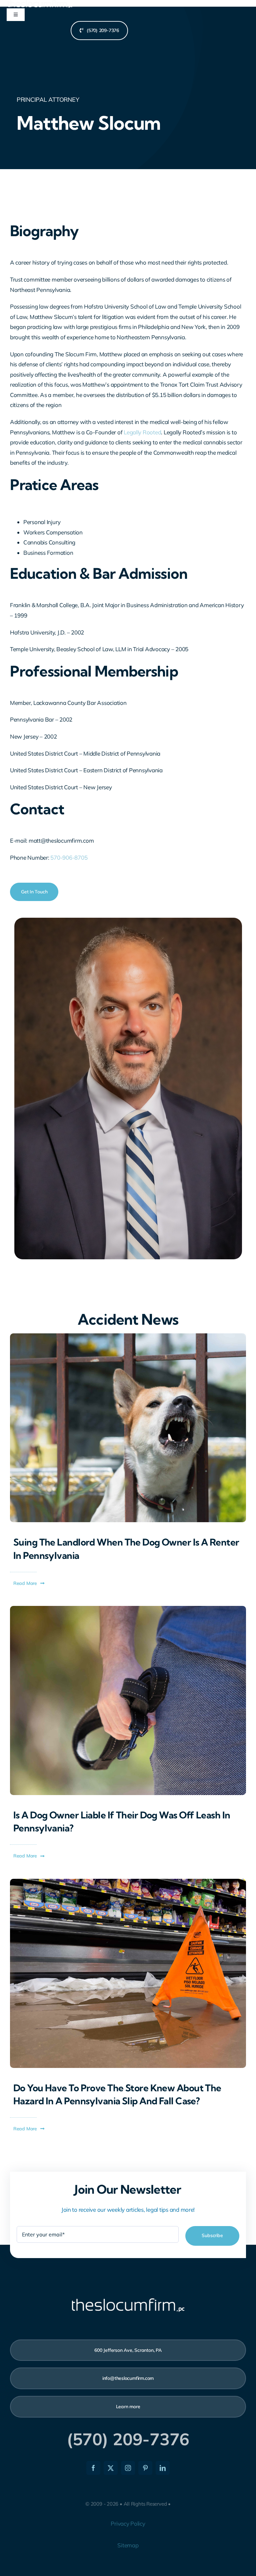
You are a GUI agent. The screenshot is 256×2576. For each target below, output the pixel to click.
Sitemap (128, 2545)
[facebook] (93, 2468)
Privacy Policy (128, 2523)
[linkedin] (163, 2468)
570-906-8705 (69, 857)
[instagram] (128, 2468)
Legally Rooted (142, 432)
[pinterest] (145, 2468)
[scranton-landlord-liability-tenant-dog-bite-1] (128, 1336)
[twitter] (111, 2468)
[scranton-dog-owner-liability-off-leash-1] (128, 1609)
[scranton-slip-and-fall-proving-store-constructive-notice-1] (128, 1882)
